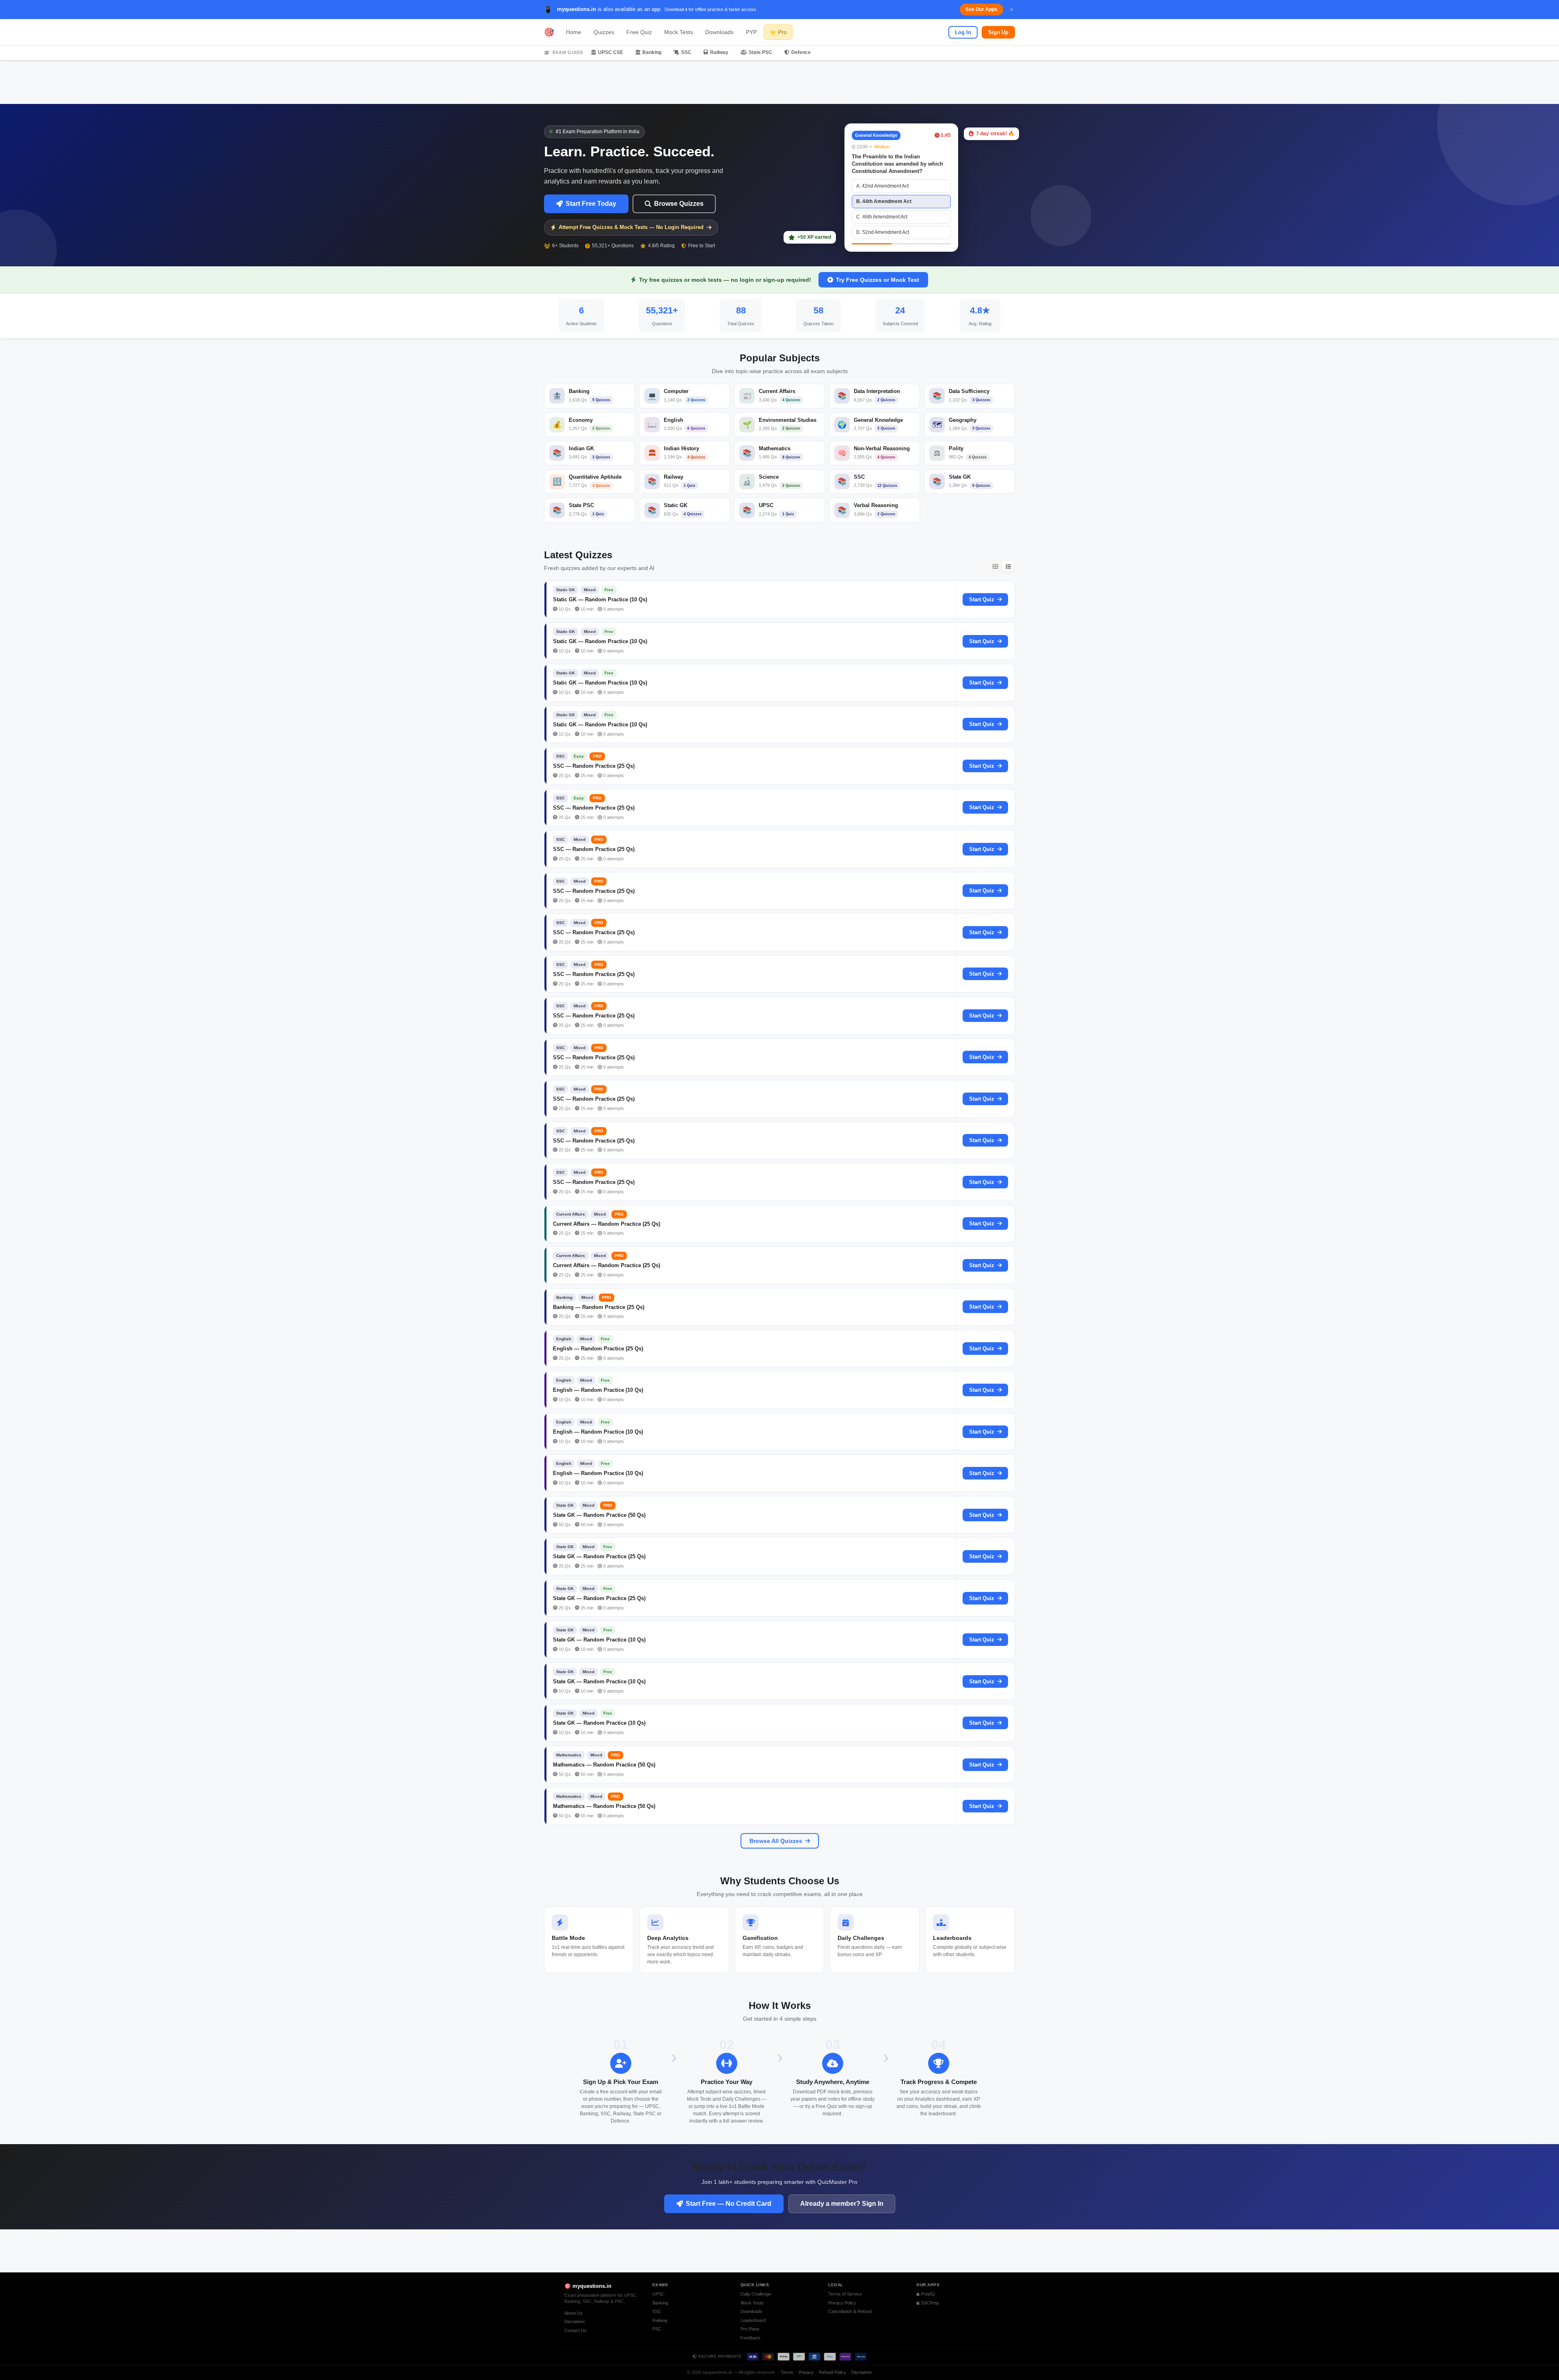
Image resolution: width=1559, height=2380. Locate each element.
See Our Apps (981, 9)
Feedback (750, 2338)
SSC (686, 52)
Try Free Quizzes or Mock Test (878, 280)
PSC (657, 2329)
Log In (963, 32)
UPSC (659, 2294)
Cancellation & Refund (850, 2311)
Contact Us (575, 2330)
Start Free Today (591, 204)
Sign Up (998, 32)
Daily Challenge (756, 2294)
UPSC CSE (611, 52)
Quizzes (604, 32)
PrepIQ (927, 2294)
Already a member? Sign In (842, 2204)
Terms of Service (845, 2294)
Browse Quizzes (679, 204)
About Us (573, 2313)
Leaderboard (753, 2320)
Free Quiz (639, 32)
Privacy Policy (842, 2303)
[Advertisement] (779, 82)
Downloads (719, 32)
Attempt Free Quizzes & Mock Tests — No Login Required (631, 227)
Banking (652, 52)
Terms (787, 2372)
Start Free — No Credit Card (729, 2204)
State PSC (760, 52)
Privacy (806, 2372)
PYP (751, 32)
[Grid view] (995, 566)
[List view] (1008, 566)
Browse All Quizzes (776, 1841)
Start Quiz (982, 599)
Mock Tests (679, 32)
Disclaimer (575, 2322)
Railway (719, 52)
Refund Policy (832, 2372)
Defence (801, 52)
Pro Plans (750, 2329)
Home (574, 32)
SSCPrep (929, 2303)
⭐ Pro (778, 32)
